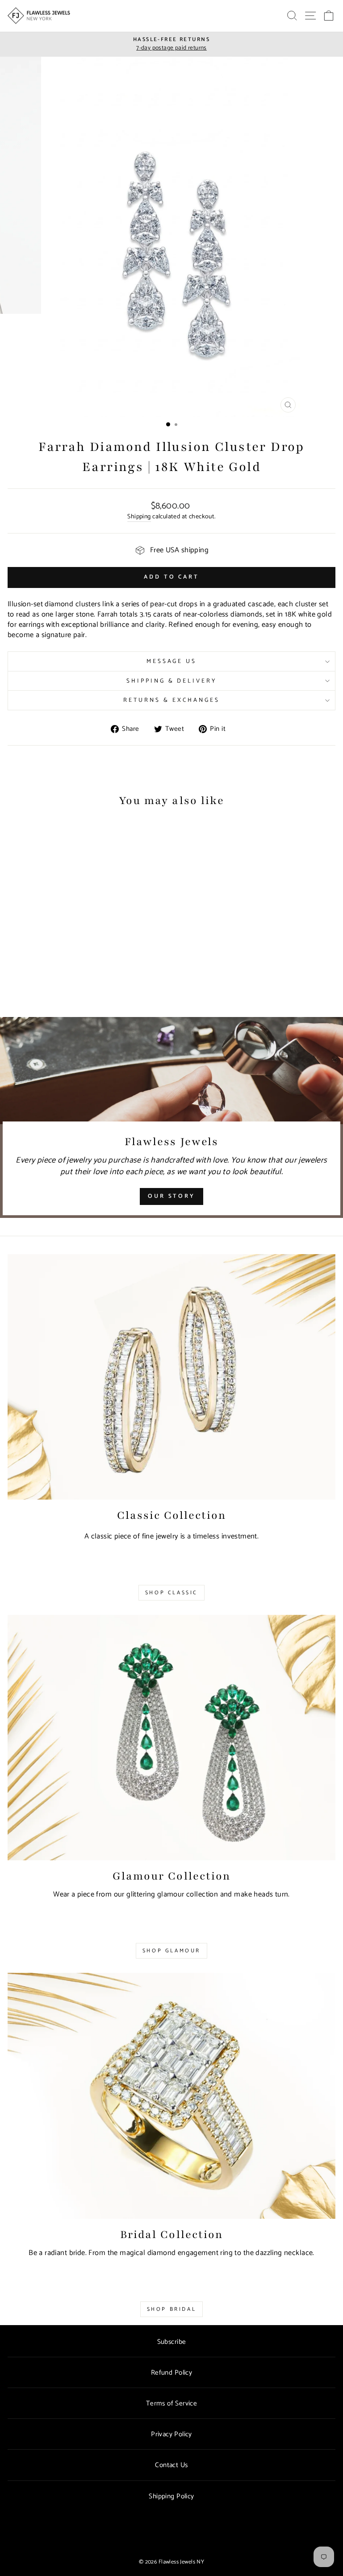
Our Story (171, 1196)
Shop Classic (171, 1593)
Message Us (172, 661)
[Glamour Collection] (171, 1738)
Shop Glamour (171, 1951)
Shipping (139, 517)
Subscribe (172, 2342)
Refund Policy (171, 2373)
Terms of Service (172, 2403)
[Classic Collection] (171, 1377)
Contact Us (171, 2465)
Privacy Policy (171, 2434)
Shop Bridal (172, 2309)
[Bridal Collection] (171, 2096)
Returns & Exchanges (171, 700)
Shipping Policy (171, 2496)
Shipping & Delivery (172, 681)
